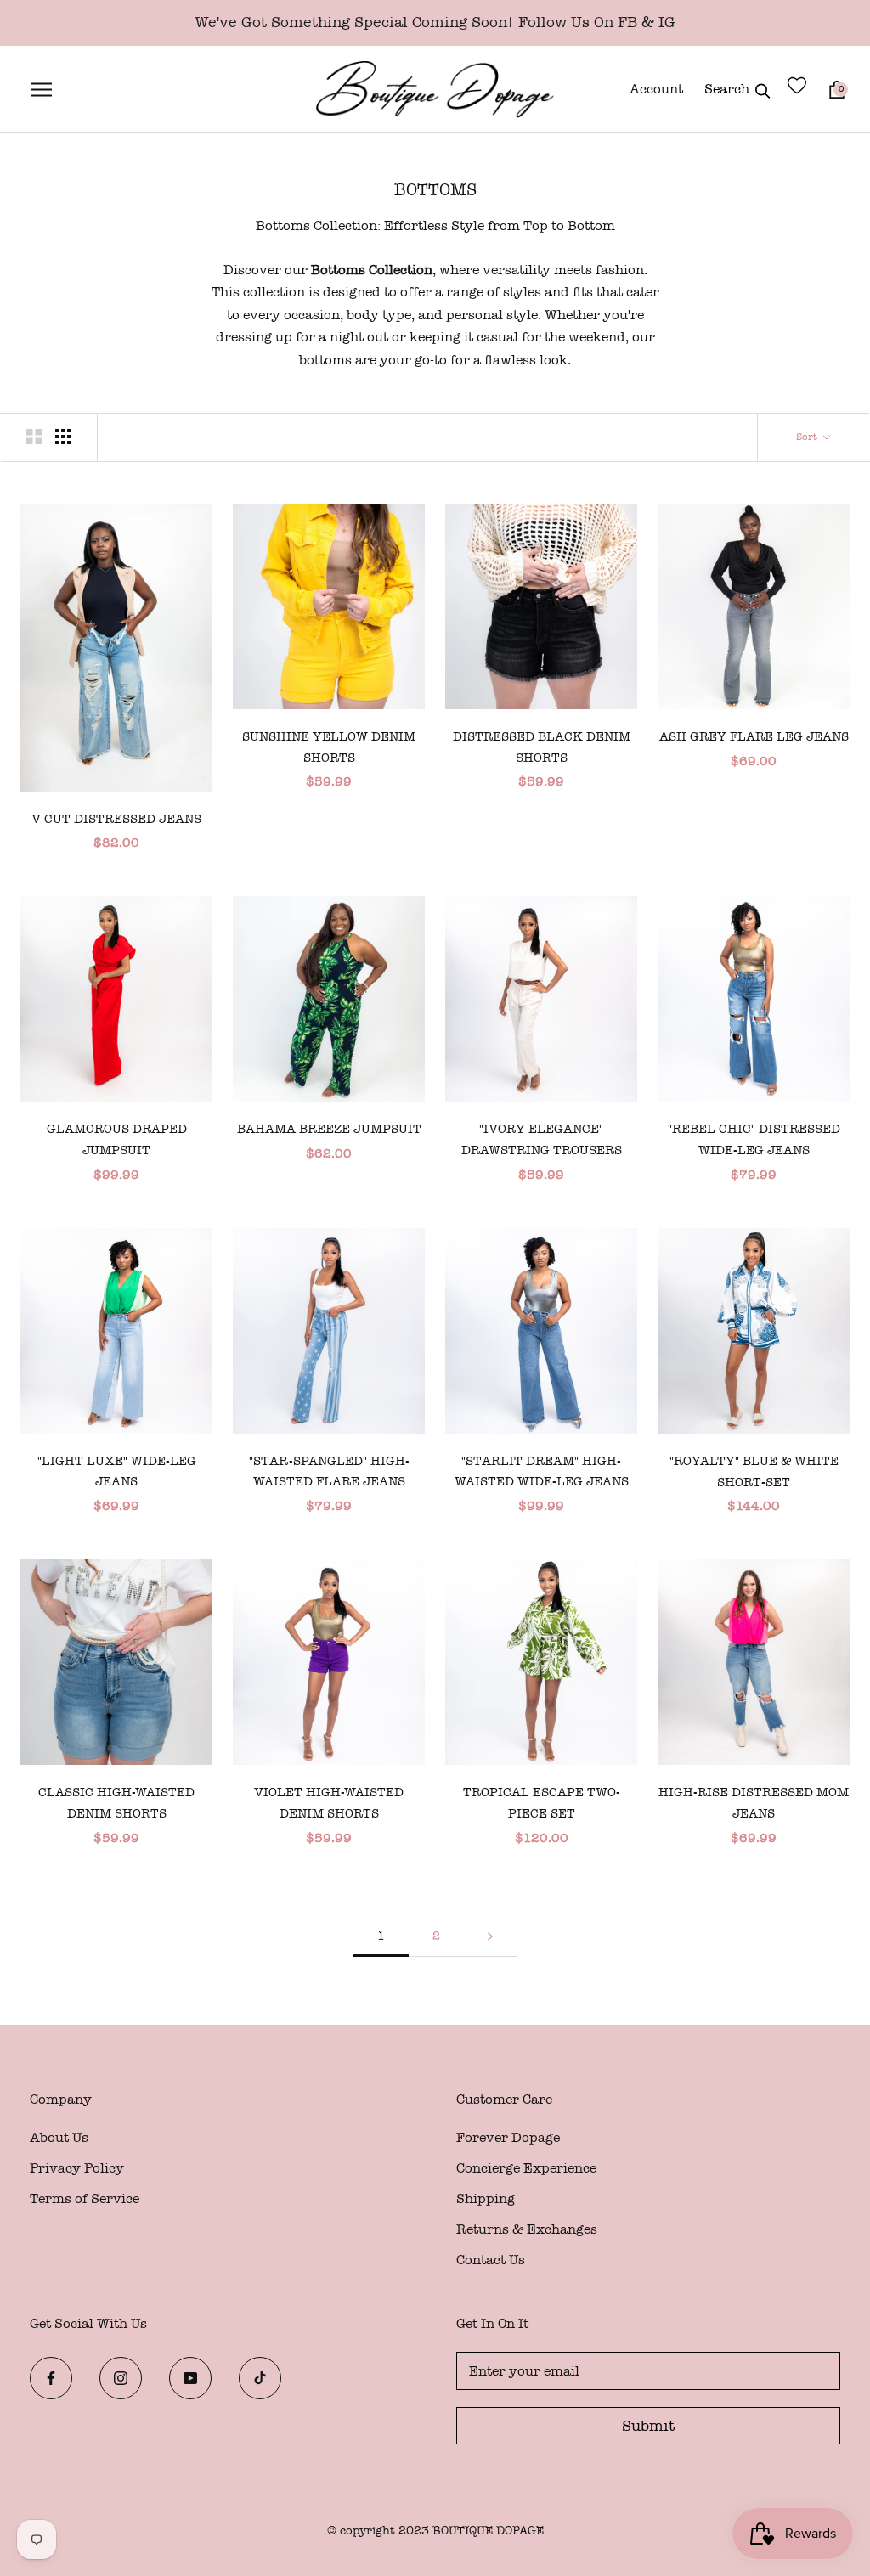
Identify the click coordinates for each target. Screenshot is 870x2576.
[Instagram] (121, 2382)
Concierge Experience (526, 2168)
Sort (808, 437)
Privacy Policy (77, 2168)
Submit (648, 2426)
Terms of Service (85, 2198)
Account (656, 89)
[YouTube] (190, 2382)
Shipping (486, 2198)
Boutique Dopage (488, 2531)
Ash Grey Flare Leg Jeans (754, 736)
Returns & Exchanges (527, 2229)
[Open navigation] (39, 89)
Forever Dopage (508, 2137)
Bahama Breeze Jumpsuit (329, 1129)
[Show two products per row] (34, 437)
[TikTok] (260, 2382)
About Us (59, 2137)
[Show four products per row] (63, 437)
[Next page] (490, 1937)
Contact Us (491, 2260)
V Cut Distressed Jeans (116, 819)
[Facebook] (51, 2382)
